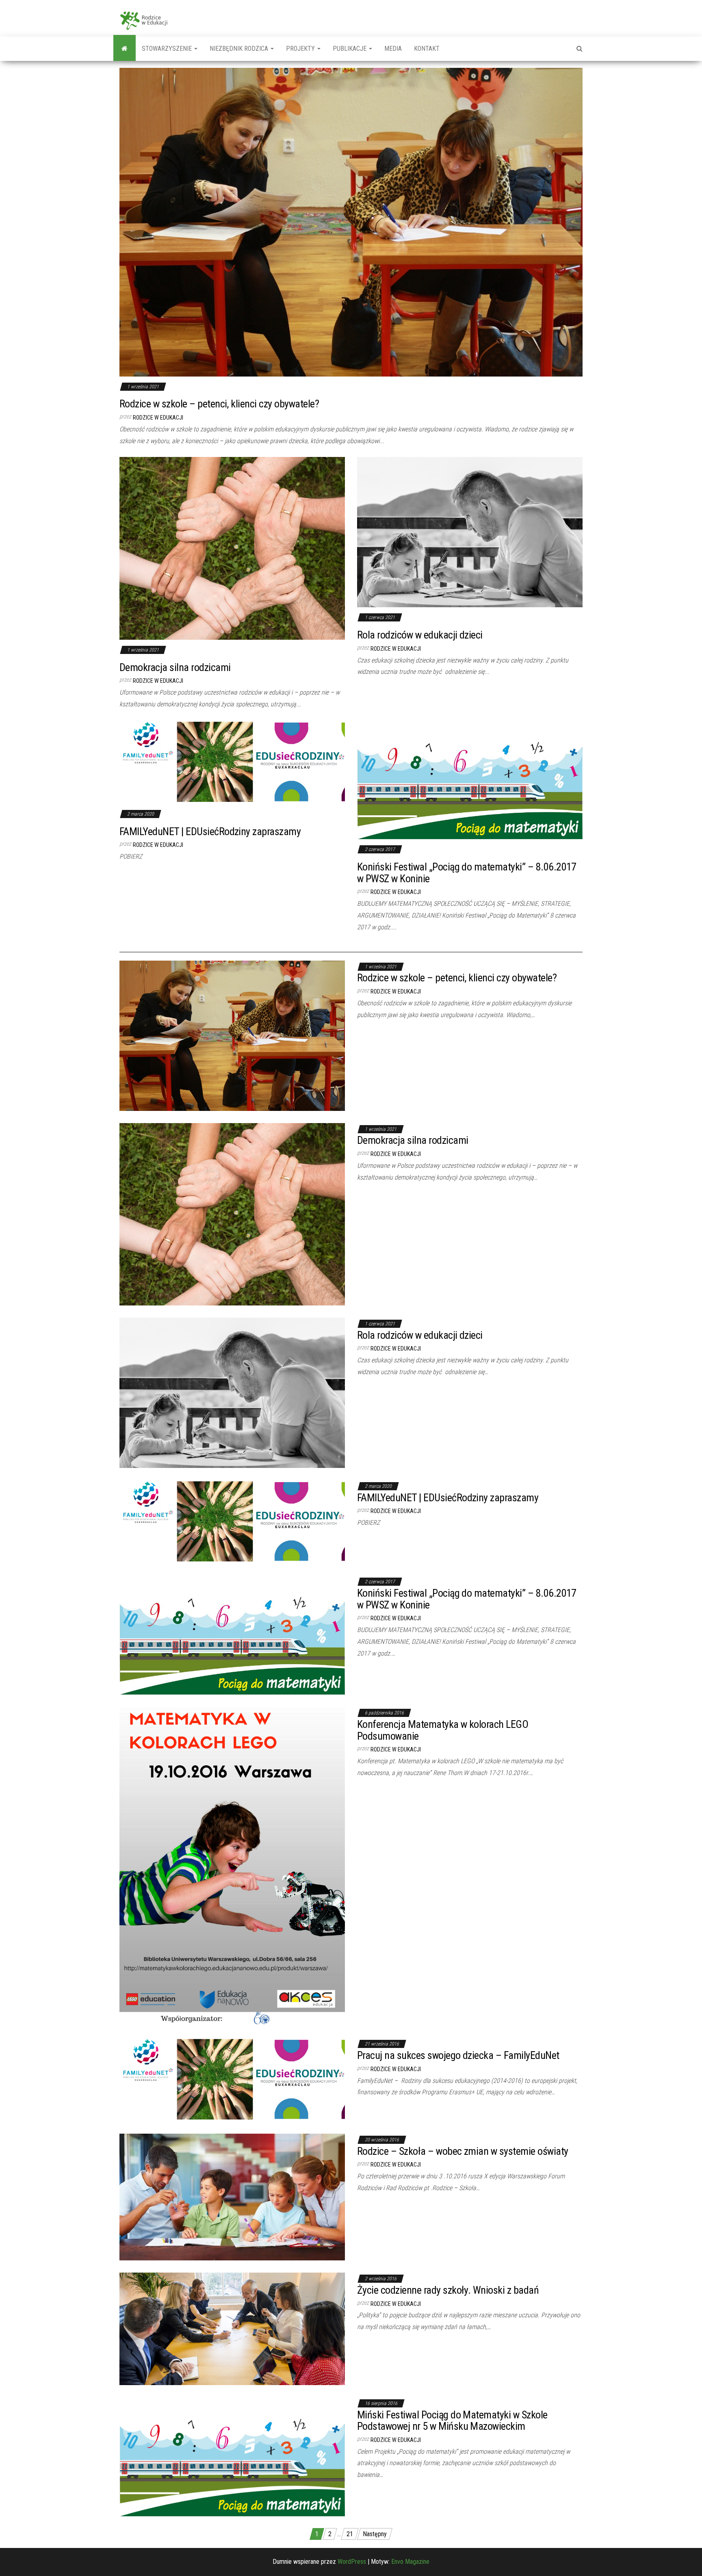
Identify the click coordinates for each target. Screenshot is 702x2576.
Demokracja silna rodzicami (175, 667)
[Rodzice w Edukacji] (125, 49)
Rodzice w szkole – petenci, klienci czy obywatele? (219, 404)
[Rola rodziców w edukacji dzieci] (470, 532)
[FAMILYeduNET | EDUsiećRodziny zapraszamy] (232, 762)
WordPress (352, 2562)
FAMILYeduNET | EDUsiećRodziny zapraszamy (210, 831)
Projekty (301, 49)
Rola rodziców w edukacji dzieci (420, 635)
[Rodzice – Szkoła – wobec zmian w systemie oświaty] (232, 2196)
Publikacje (350, 49)
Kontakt (427, 49)
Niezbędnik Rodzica (240, 49)
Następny (375, 2534)
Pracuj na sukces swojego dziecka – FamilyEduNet (458, 2055)
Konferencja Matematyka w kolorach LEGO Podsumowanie (443, 1730)
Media (393, 49)
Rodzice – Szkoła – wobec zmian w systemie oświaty (463, 2151)
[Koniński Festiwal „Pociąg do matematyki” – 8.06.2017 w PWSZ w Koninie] (470, 779)
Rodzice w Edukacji (158, 418)
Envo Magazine (410, 2562)
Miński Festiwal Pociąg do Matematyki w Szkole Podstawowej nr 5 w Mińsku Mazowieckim (452, 2421)
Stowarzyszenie (168, 49)
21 (350, 2534)
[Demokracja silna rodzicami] (232, 548)
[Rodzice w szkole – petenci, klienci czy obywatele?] (351, 222)
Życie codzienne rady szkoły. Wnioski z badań (448, 2290)
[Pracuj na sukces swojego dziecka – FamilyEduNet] (232, 2079)
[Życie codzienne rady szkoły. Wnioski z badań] (232, 2328)
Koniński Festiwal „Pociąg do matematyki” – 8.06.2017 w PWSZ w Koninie (467, 873)
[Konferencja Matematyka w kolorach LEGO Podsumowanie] (232, 1866)
